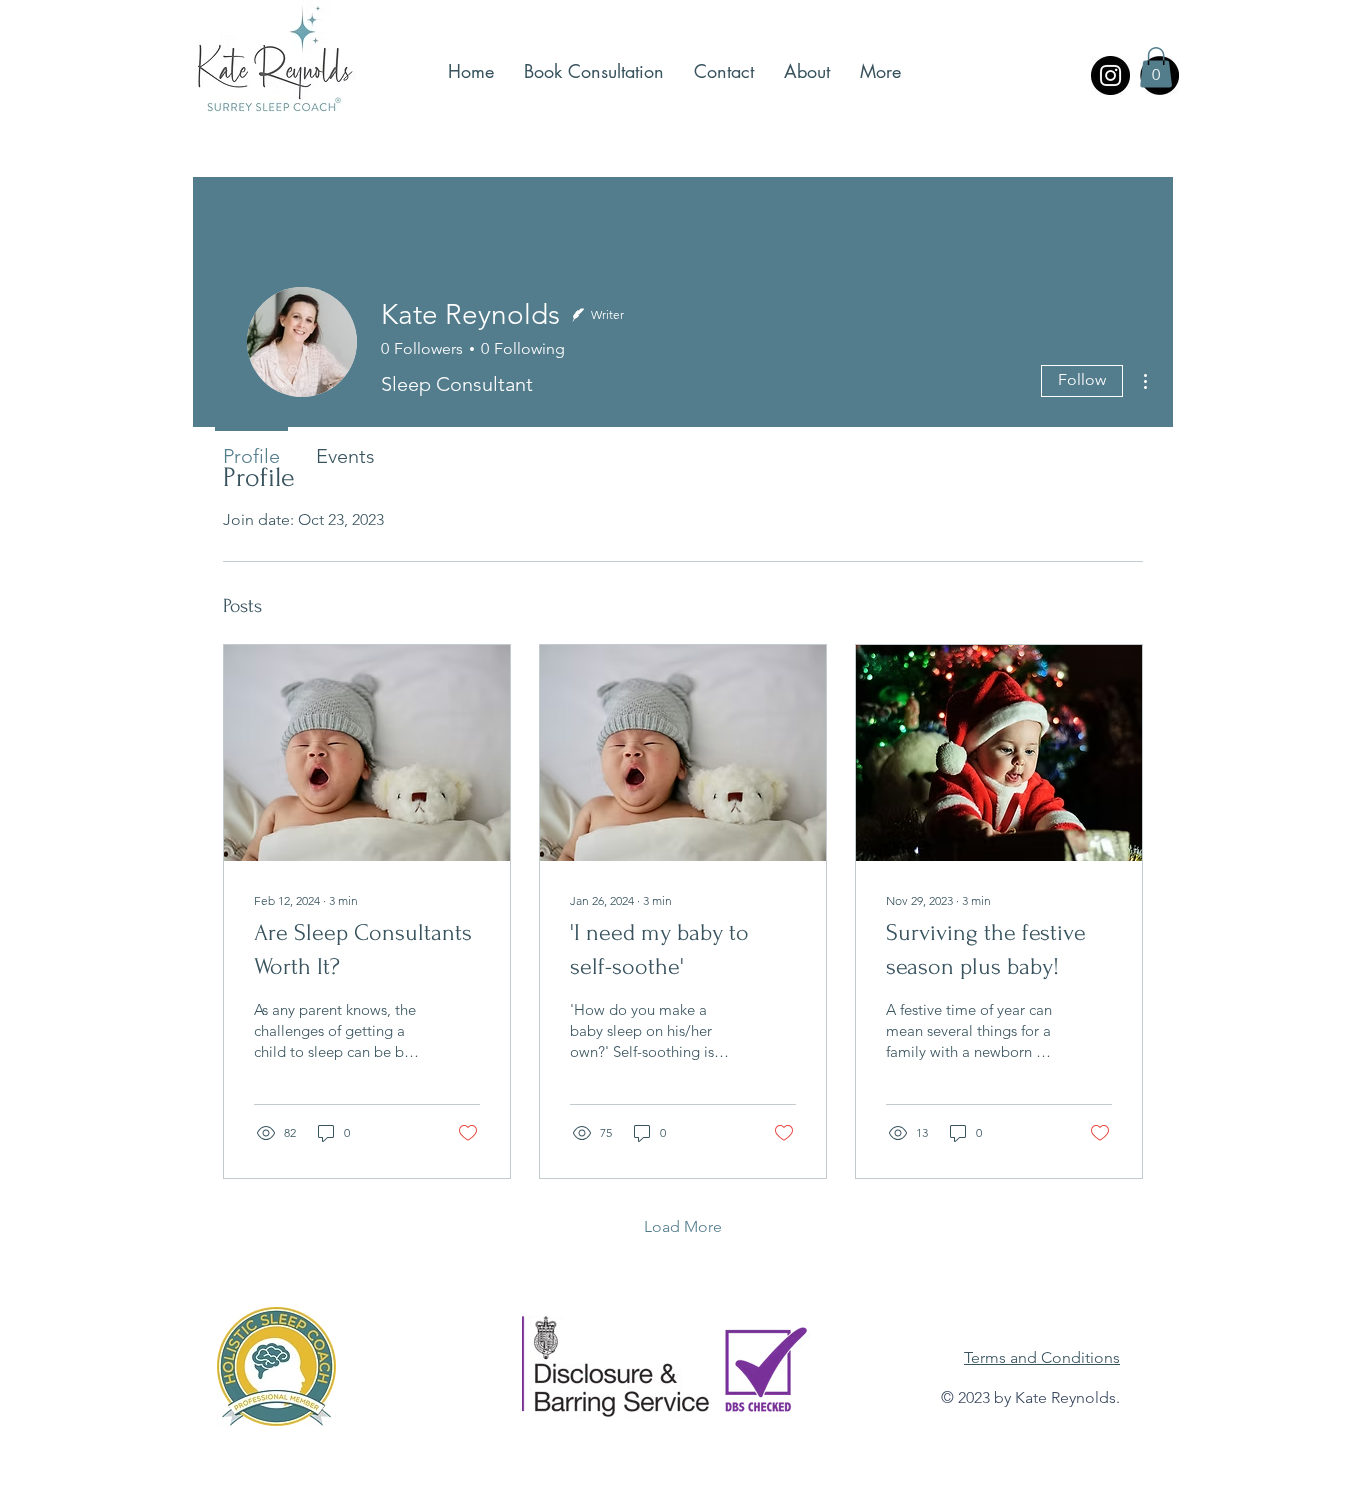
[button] (1156, 67)
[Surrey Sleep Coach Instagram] (1110, 75)
